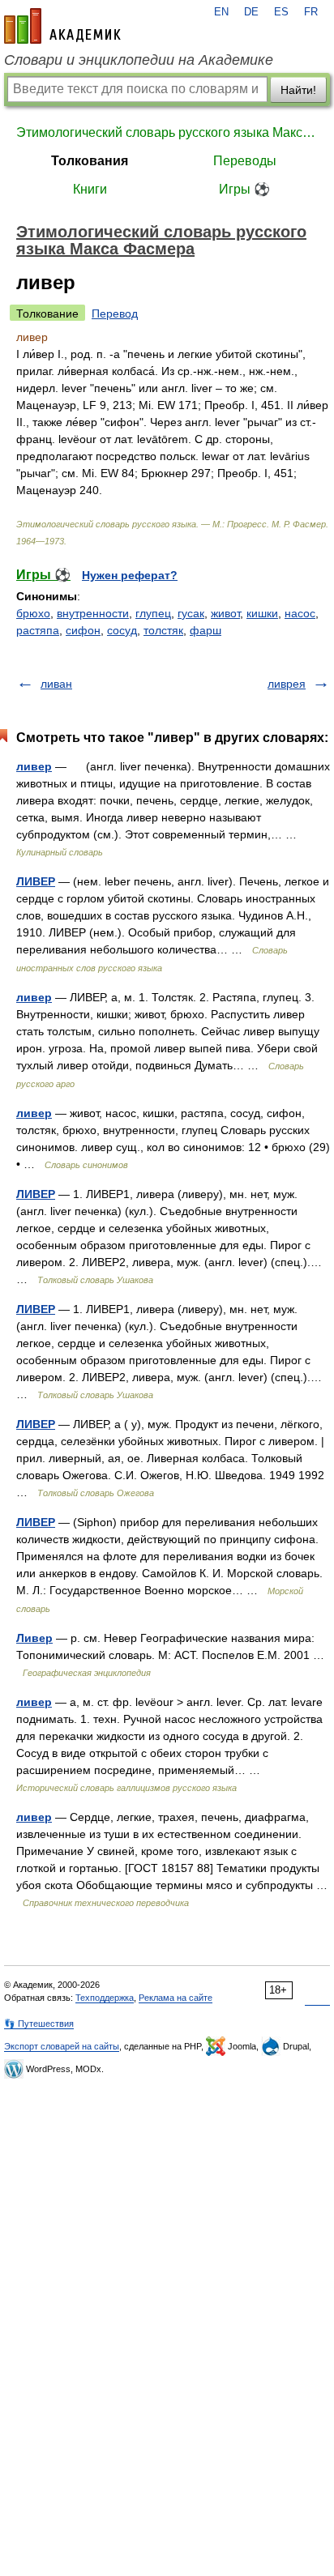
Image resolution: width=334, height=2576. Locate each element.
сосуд (122, 630)
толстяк (163, 630)
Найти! (298, 90)
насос (300, 613)
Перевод (115, 313)
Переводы (245, 161)
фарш (206, 630)
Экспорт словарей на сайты (62, 2046)
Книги (90, 189)
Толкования (90, 161)
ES (281, 12)
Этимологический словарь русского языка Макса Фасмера (167, 132)
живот (225, 613)
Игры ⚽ (244, 189)
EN (221, 12)
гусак (191, 613)
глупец (153, 613)
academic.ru (62, 26)
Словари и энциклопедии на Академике (139, 60)
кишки (262, 613)
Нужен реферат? (130, 575)
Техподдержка (105, 1998)
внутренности (93, 613)
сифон (83, 630)
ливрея (287, 684)
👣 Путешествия (39, 2024)
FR (311, 12)
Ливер (34, 1638)
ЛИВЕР (36, 881)
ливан (56, 684)
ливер (34, 766)
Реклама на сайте (176, 1998)
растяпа (38, 630)
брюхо (33, 613)
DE (251, 12)
